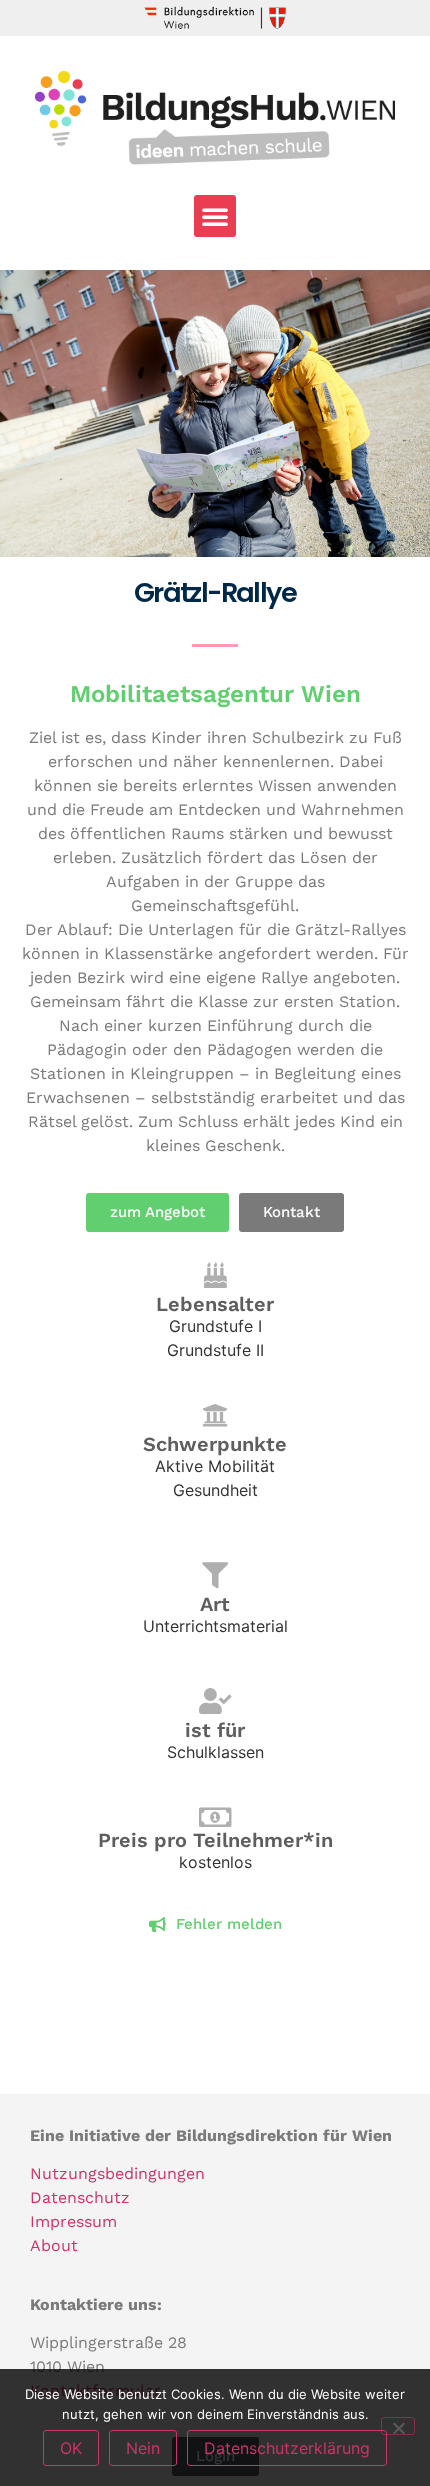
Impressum (73, 2221)
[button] (215, 216)
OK (71, 2448)
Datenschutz (80, 2197)
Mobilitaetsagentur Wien (215, 694)
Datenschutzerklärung (287, 2448)
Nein (143, 2448)
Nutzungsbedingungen (117, 2173)
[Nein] (398, 2426)
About (54, 2245)
